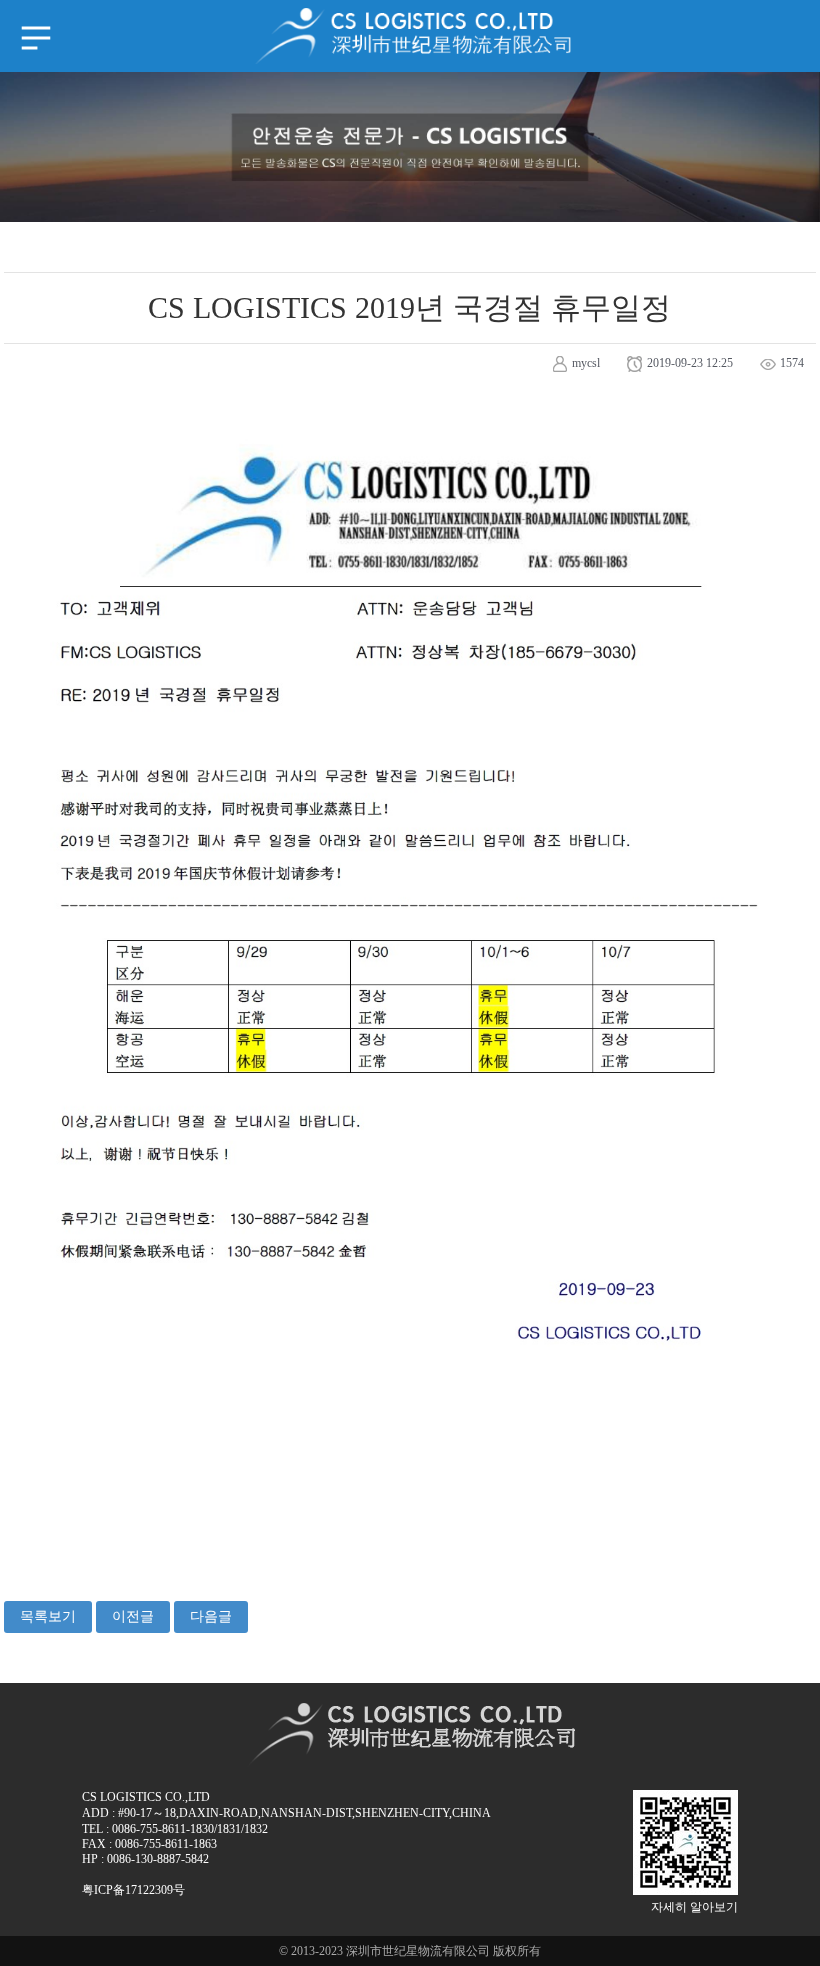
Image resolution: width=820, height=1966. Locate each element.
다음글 (211, 1616)
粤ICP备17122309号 (133, 1890)
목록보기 (48, 1616)
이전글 (133, 1616)
